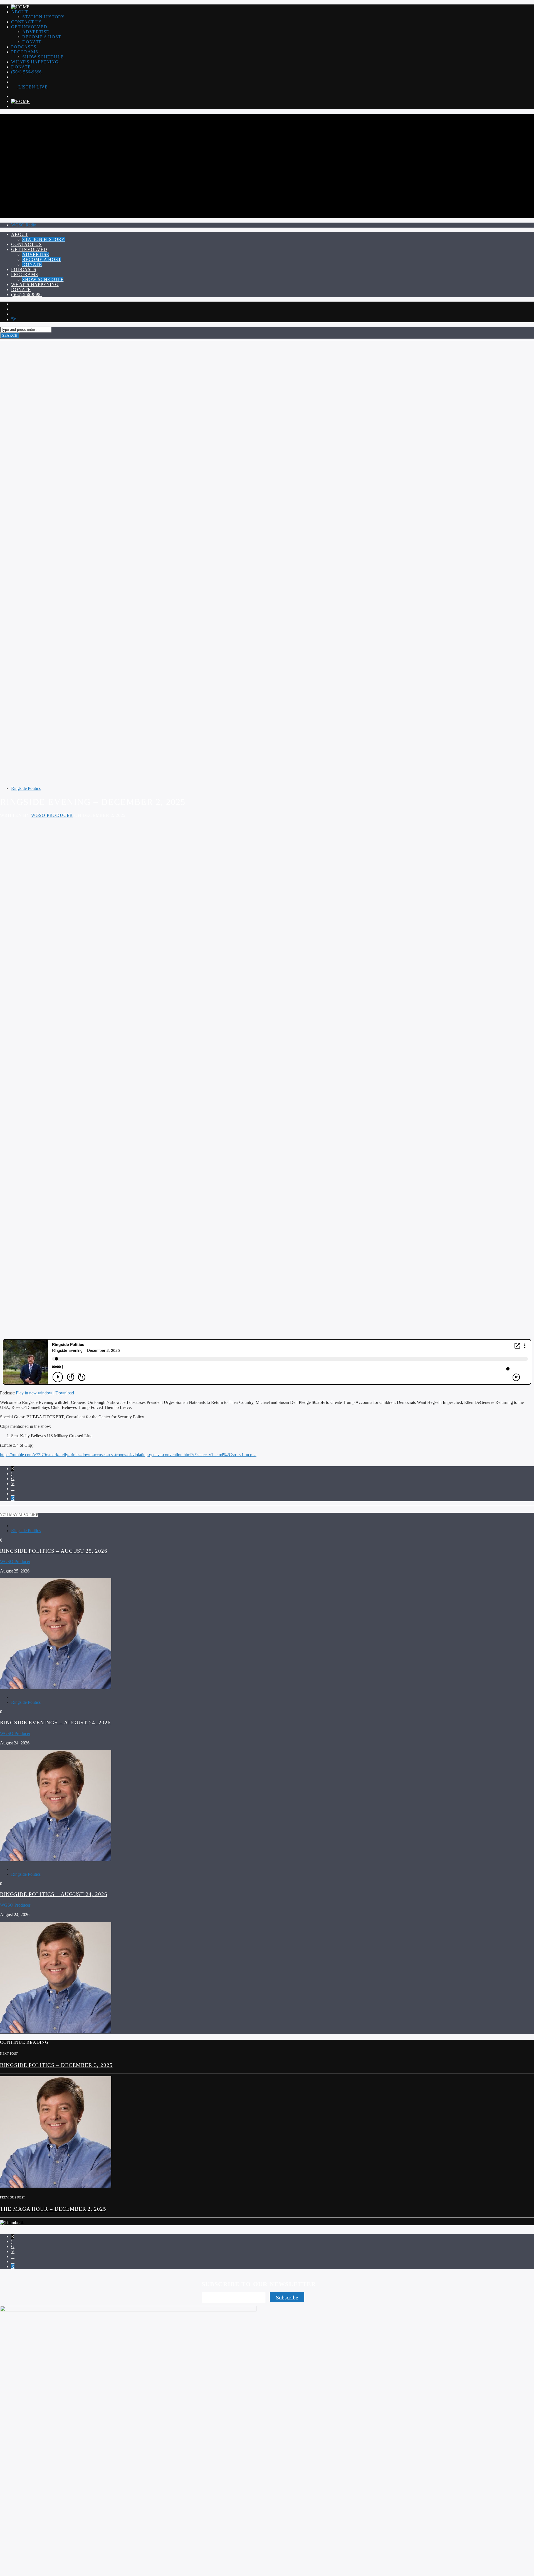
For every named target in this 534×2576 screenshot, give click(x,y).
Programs (24, 52)
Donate (32, 42)
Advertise (36, 32)
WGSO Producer (52, 815)
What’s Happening (35, 62)
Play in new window (34, 1393)
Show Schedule (43, 57)
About (20, 12)
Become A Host (42, 37)
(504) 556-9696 (26, 72)
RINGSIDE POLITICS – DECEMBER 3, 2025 (56, 2065)
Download (65, 1393)
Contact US (26, 22)
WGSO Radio (24, 225)
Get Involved (29, 27)
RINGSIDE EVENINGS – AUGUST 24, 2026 (55, 1723)
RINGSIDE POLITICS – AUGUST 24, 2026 (54, 1894)
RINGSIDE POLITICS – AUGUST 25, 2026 (54, 1551)
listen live (32, 87)
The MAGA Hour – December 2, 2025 (53, 2209)
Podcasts (24, 47)
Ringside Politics (26, 788)
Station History (44, 17)
